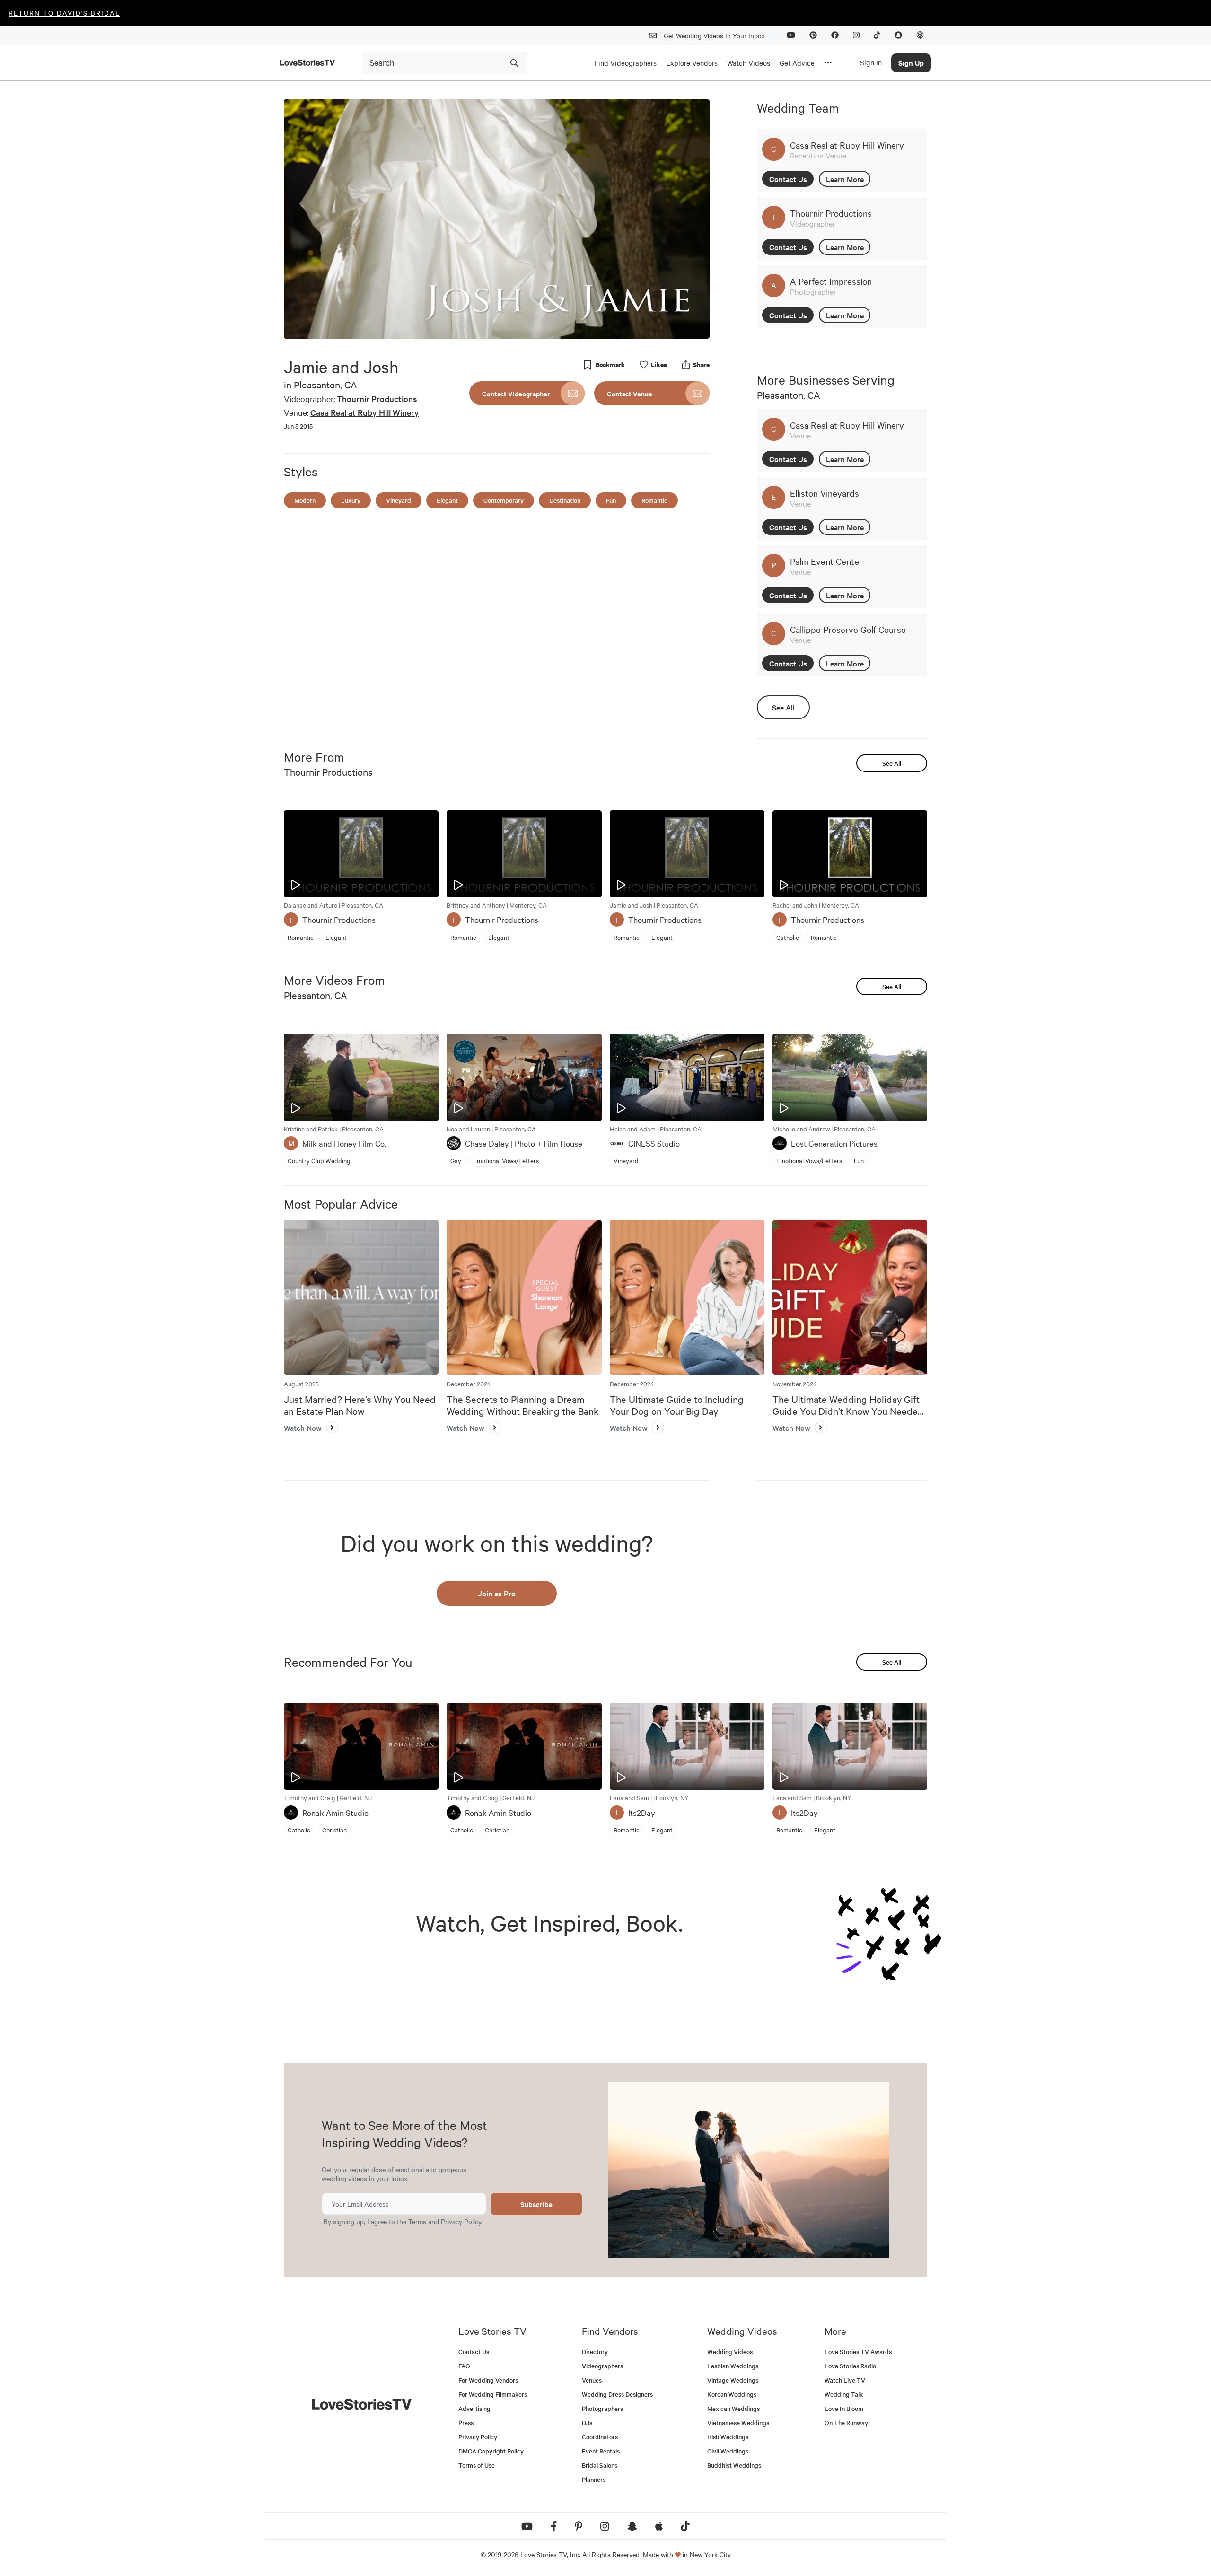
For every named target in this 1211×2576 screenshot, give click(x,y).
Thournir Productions (377, 399)
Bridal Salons (600, 2465)
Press (466, 2423)
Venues (592, 2380)
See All (783, 707)
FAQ (464, 2366)
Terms (417, 2221)
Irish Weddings (728, 2437)
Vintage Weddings (733, 2380)
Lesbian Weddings (733, 2366)
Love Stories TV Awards (858, 2352)
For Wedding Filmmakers (493, 2394)
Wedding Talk (844, 2394)
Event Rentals (601, 2451)
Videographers (602, 2366)
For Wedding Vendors (488, 2380)
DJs (587, 2423)
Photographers (602, 2408)
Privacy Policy (461, 2221)
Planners (594, 2479)
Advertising (474, 2408)
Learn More (845, 179)
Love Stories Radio (850, 2366)
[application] (497, 219)
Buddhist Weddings (734, 2465)
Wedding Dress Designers (617, 2394)
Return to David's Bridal (64, 13)
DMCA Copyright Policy (491, 2451)
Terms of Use (477, 2465)
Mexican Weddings (733, 2408)
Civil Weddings (728, 2451)
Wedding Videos (730, 2352)
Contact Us (788, 179)
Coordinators (600, 2437)
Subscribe (536, 2204)
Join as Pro (497, 1593)
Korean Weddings (732, 2394)
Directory (595, 2352)
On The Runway (846, 2423)
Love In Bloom (844, 2408)
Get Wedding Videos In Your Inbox (714, 35)
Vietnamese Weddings (738, 2423)
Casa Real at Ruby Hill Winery (365, 412)
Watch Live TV (845, 2380)
